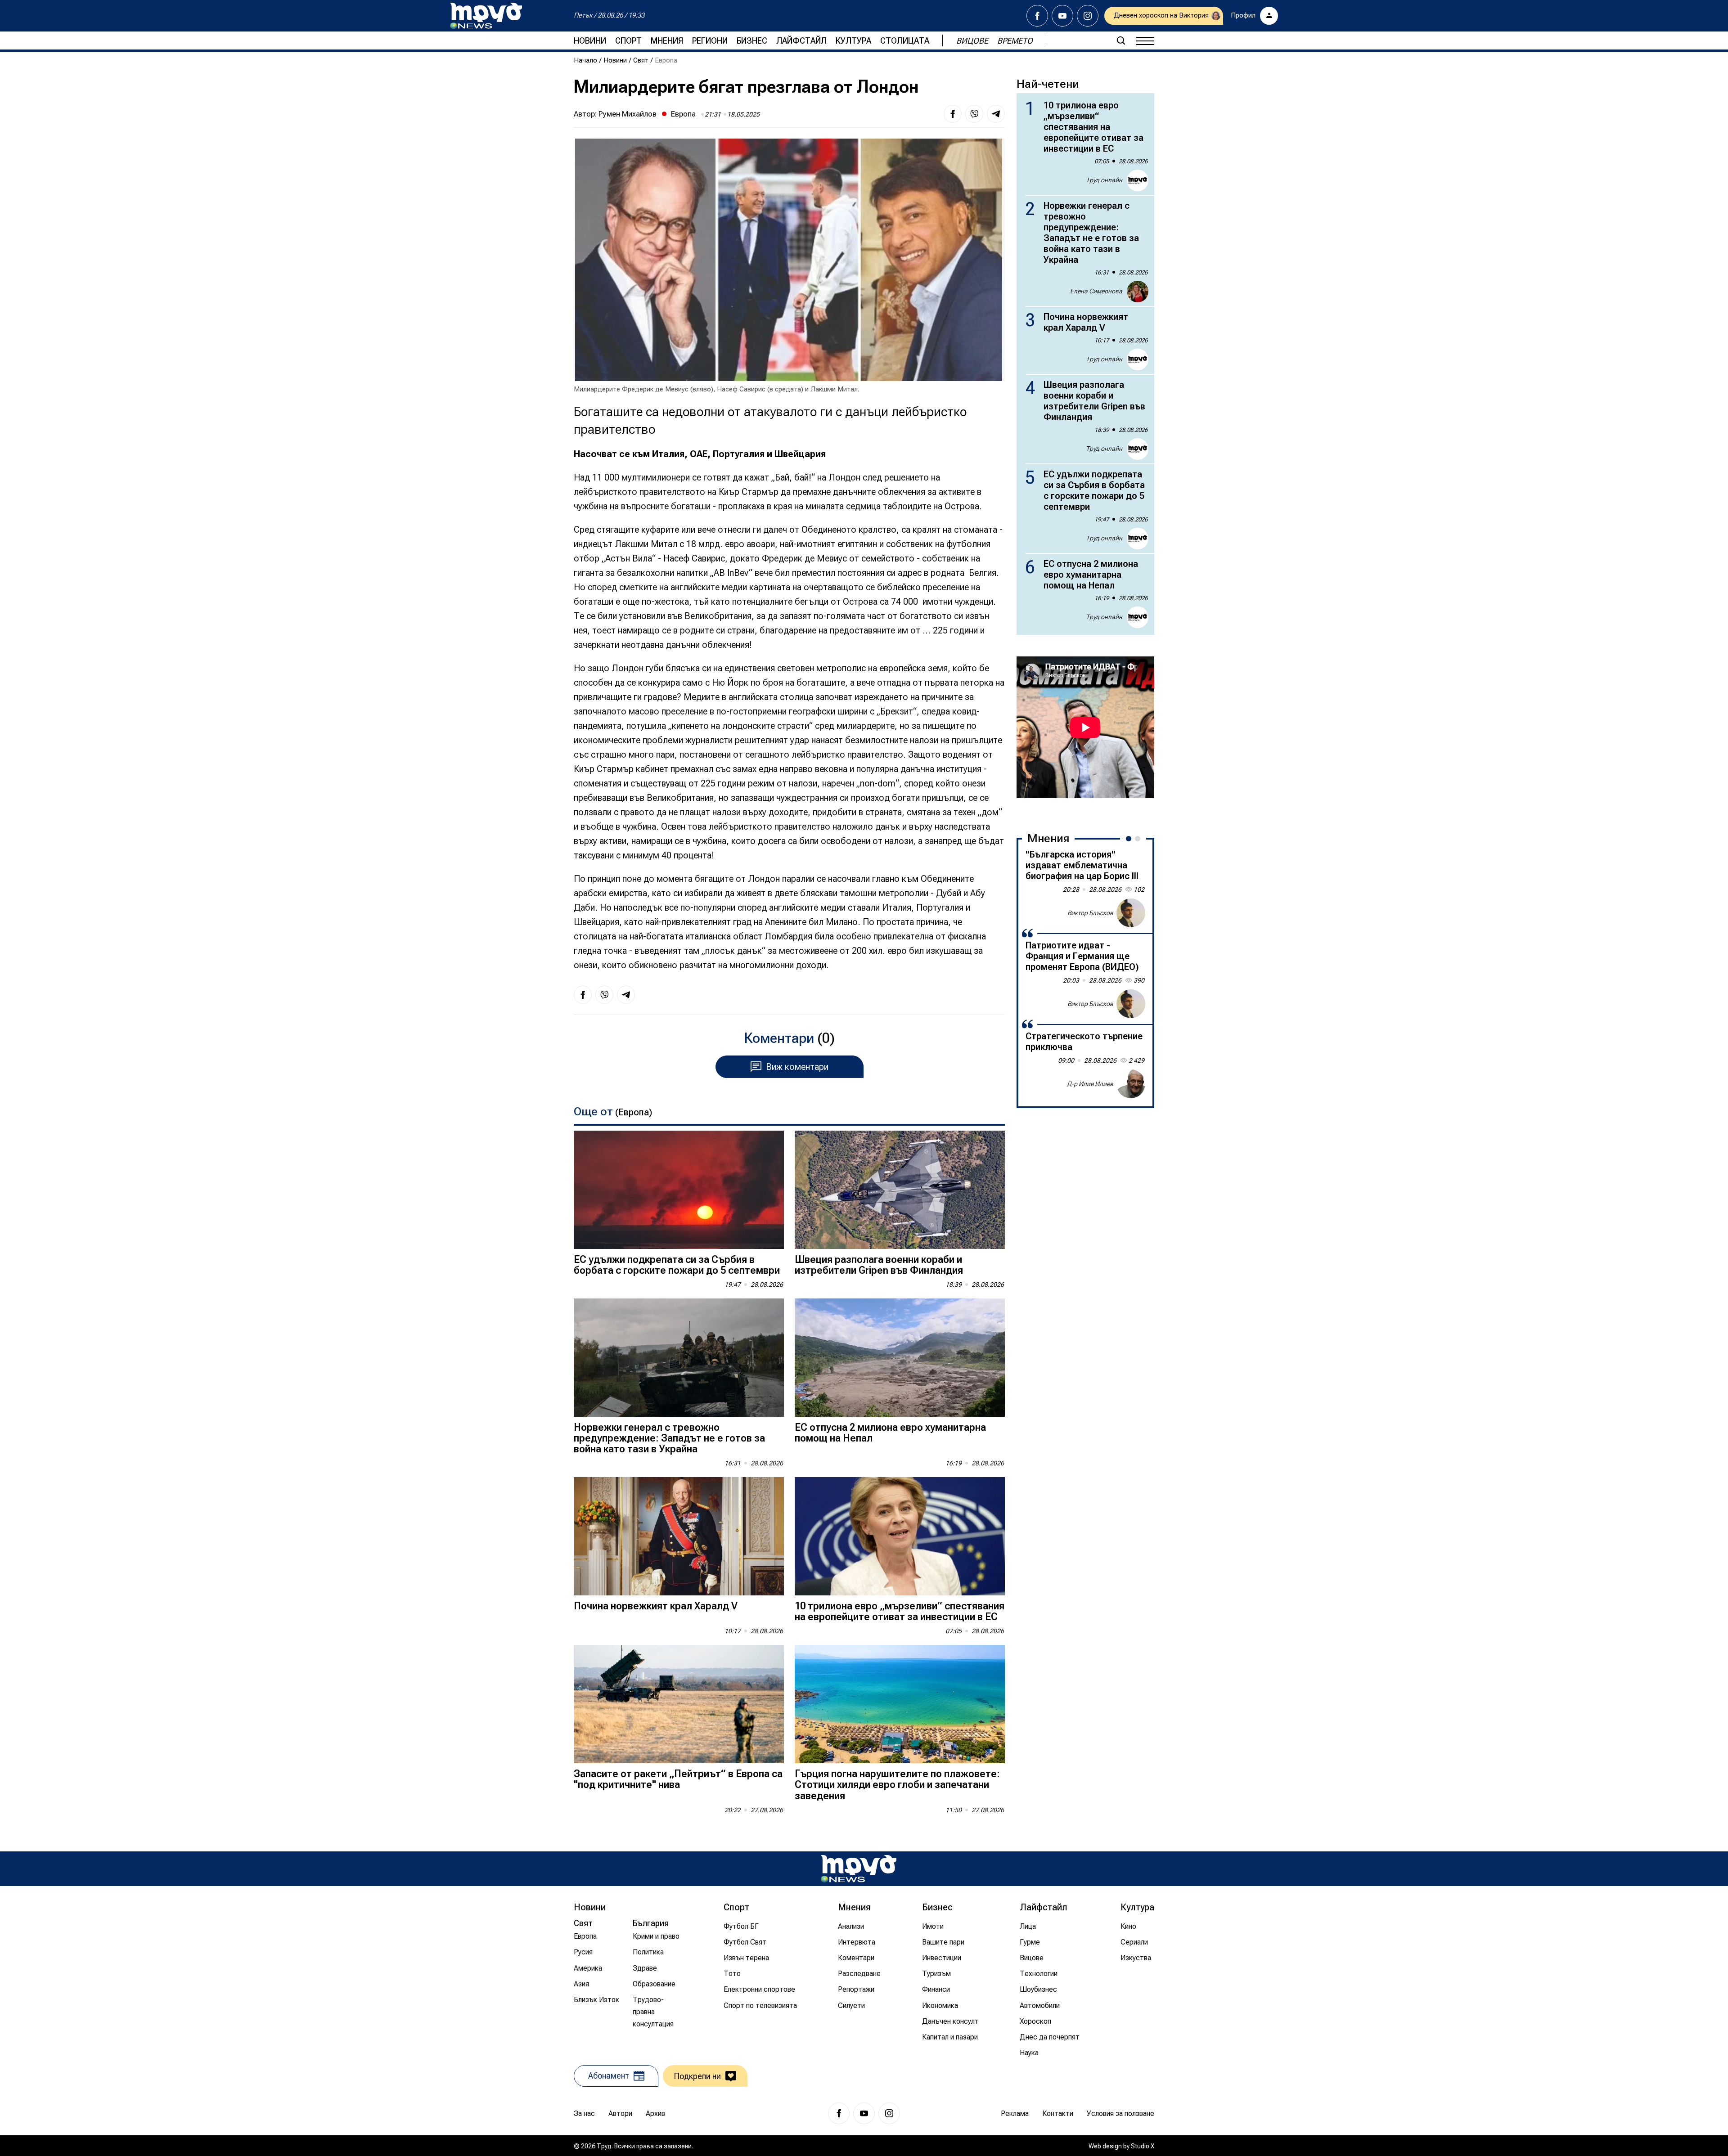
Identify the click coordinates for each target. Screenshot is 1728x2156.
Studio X (1143, 2146)
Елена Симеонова (1096, 291)
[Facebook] (1037, 16)
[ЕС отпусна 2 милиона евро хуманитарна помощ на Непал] (900, 1358)
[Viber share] (974, 114)
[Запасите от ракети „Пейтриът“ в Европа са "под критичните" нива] (679, 1704)
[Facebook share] (953, 114)
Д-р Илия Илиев (1090, 1083)
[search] (1121, 40)
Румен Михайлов (628, 114)
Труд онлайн (1104, 180)
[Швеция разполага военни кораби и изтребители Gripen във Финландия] (900, 1190)
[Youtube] (1062, 16)
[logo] (486, 16)
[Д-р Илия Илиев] (1131, 1084)
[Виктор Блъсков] (1131, 913)
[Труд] (859, 1869)
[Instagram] (1088, 16)
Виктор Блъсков (1090, 912)
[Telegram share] (996, 114)
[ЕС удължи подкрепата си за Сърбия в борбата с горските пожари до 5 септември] (679, 1190)
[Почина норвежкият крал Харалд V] (679, 1536)
